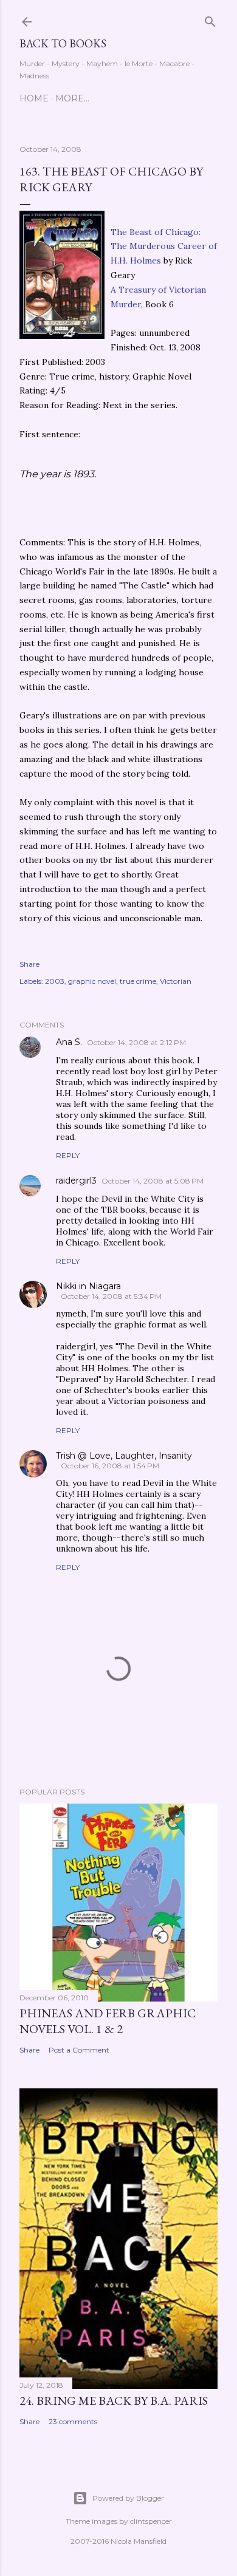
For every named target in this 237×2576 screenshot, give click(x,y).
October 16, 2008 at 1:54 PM (110, 1466)
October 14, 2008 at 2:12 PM (136, 1042)
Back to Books (63, 43)
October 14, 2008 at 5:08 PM (153, 1181)
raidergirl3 (76, 1181)
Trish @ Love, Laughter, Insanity (124, 1456)
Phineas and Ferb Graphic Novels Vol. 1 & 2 (108, 2021)
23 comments (73, 2421)
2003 (55, 981)
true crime (138, 981)
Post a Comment (79, 2050)
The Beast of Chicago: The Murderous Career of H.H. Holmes (164, 247)
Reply (68, 1155)
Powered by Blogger (128, 2498)
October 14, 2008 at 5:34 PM (111, 1296)
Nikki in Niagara (88, 1286)
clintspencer (151, 2521)
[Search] (210, 19)
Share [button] (29, 964)
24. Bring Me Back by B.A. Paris (114, 2401)
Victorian (176, 981)
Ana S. (69, 1042)
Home (34, 98)
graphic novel (92, 981)
